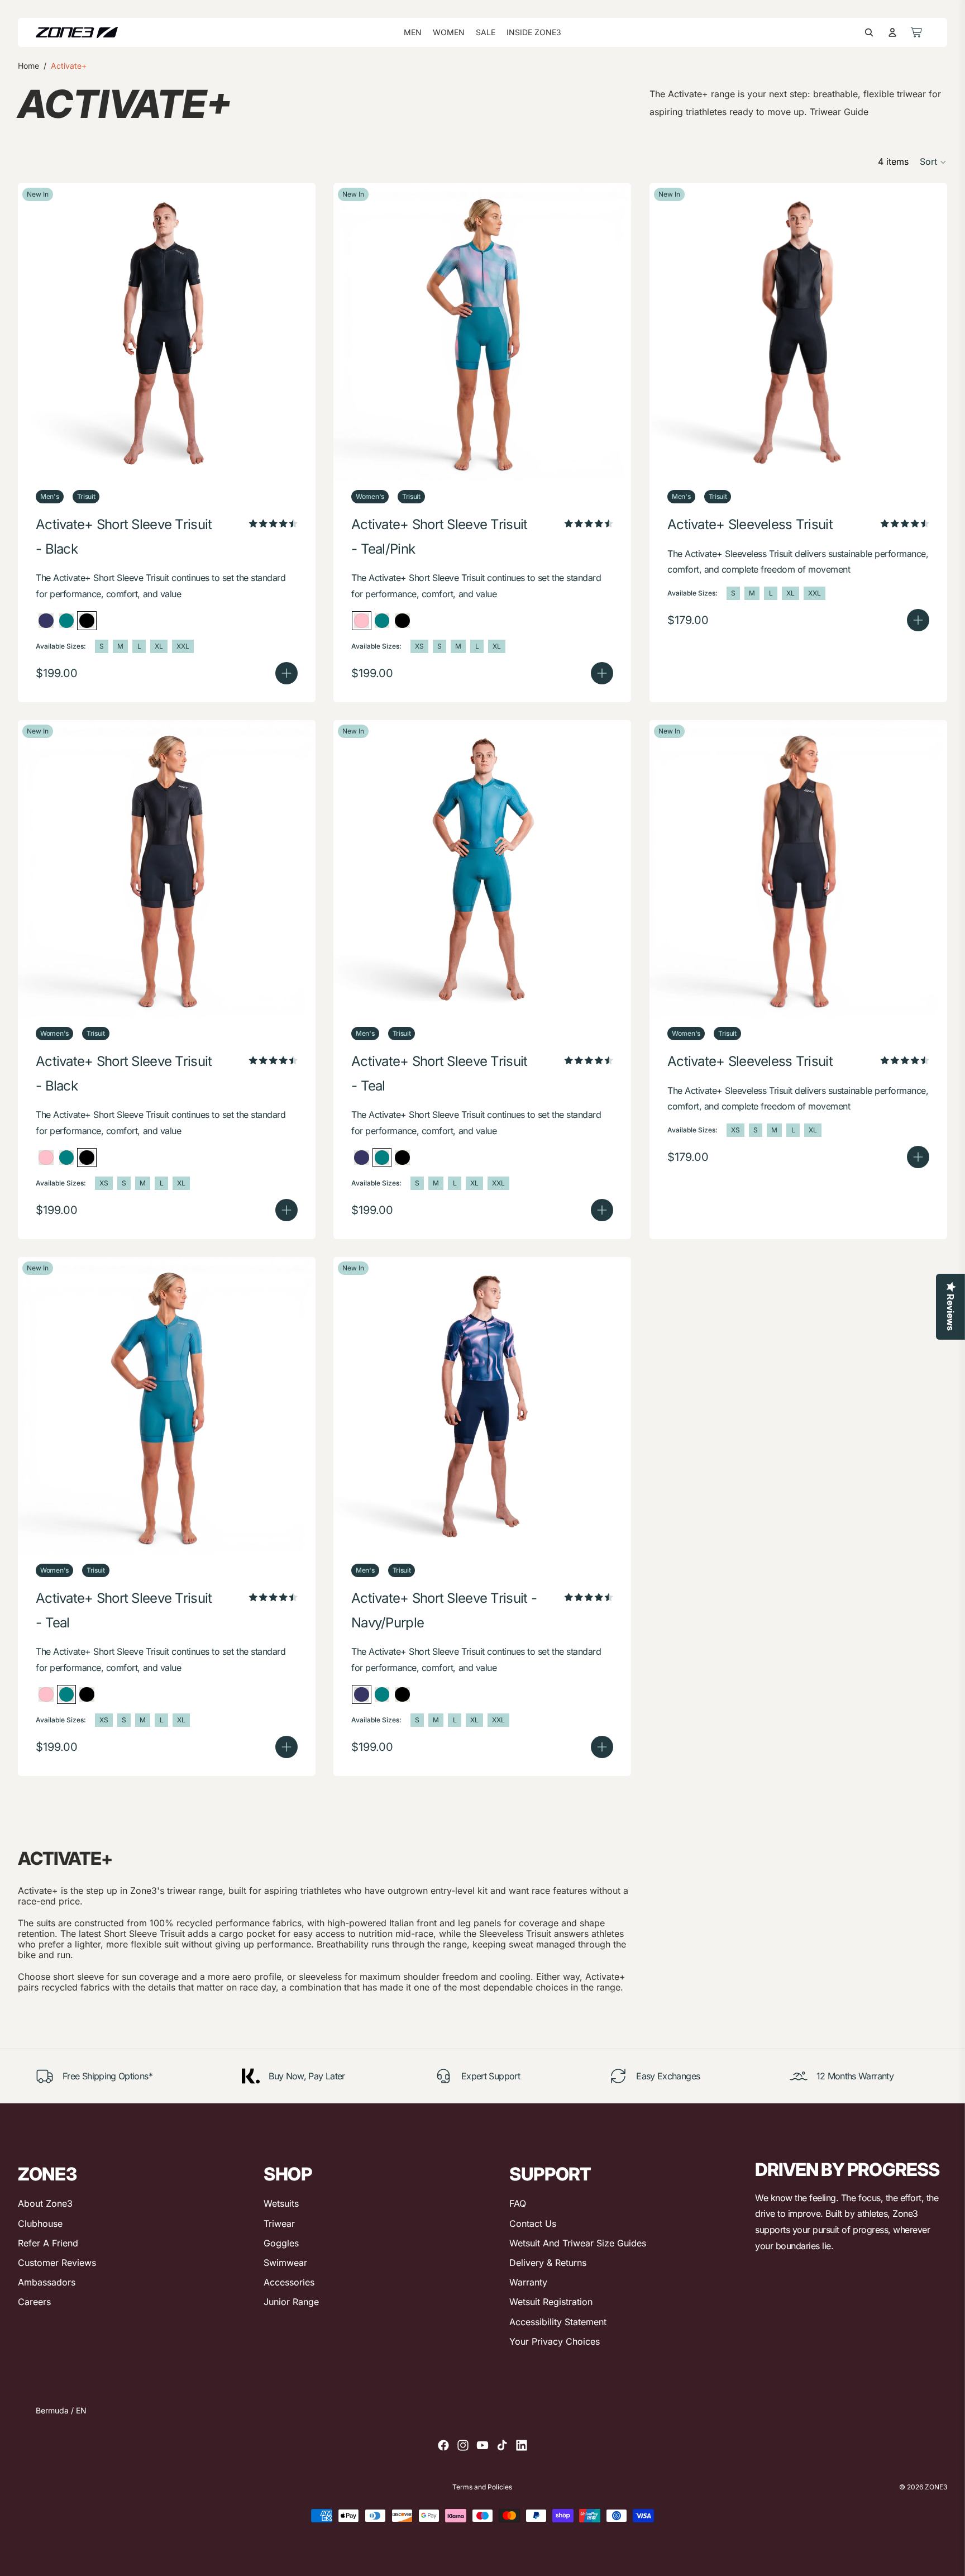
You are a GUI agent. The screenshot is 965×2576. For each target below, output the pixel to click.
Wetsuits (281, 2203)
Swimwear (285, 2263)
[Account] (892, 32)
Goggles (281, 2243)
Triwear (279, 2223)
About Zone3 (45, 2203)
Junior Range (291, 2302)
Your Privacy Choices (555, 2341)
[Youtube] (482, 2445)
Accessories (289, 2282)
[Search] (869, 32)
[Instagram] (463, 2445)
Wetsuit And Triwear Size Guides (578, 2243)
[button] (933, 162)
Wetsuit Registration (551, 2302)
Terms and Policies (482, 2487)
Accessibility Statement (558, 2322)
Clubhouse (40, 2223)
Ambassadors (47, 2282)
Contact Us (533, 2223)
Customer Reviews (57, 2263)
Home (28, 66)
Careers (34, 2302)
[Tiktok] (502, 2445)
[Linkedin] (522, 2445)
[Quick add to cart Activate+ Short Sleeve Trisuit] (286, 673)
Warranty (528, 2282)
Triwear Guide (839, 112)
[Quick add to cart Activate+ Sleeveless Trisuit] (918, 620)
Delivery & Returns (548, 2263)
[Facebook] (443, 2445)
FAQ (518, 2203)
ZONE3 (936, 2487)
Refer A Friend (48, 2243)
